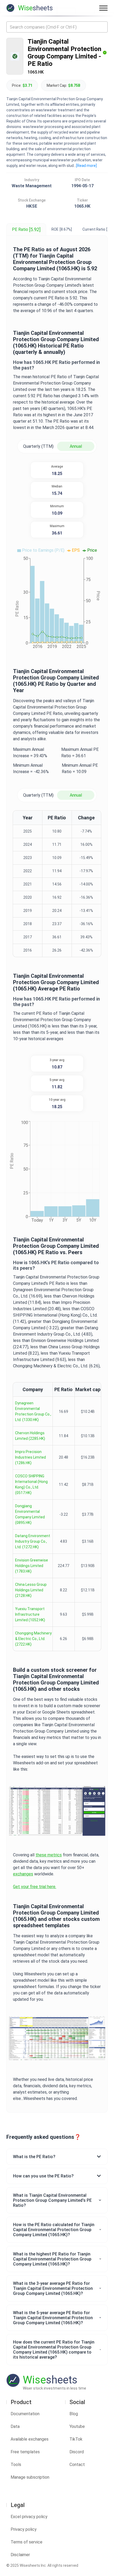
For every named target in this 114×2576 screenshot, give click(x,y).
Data (15, 2426)
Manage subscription (30, 2477)
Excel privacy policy (29, 2517)
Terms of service (27, 2542)
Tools (16, 2465)
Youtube (77, 2426)
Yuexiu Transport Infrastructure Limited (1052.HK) (30, 1614)
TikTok (76, 2439)
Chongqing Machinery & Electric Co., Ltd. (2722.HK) (33, 1639)
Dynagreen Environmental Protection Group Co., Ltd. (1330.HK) (33, 1411)
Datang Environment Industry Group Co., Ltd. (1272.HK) (33, 1541)
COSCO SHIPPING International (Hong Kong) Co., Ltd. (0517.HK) (31, 1484)
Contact (77, 2465)
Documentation (25, 2414)
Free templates (25, 2452)
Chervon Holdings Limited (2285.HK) (30, 1436)
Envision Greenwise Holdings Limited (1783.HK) (32, 1566)
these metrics (49, 1855)
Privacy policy (24, 2529)
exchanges (23, 1874)
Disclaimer (20, 2555)
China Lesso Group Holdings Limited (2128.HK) (31, 1590)
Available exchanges (30, 2439)
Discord (77, 2452)
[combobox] (57, 27)
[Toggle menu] (103, 8)
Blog (74, 2414)
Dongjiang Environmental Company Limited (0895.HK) (30, 1514)
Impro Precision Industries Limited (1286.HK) (30, 1457)
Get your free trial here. (35, 1887)
